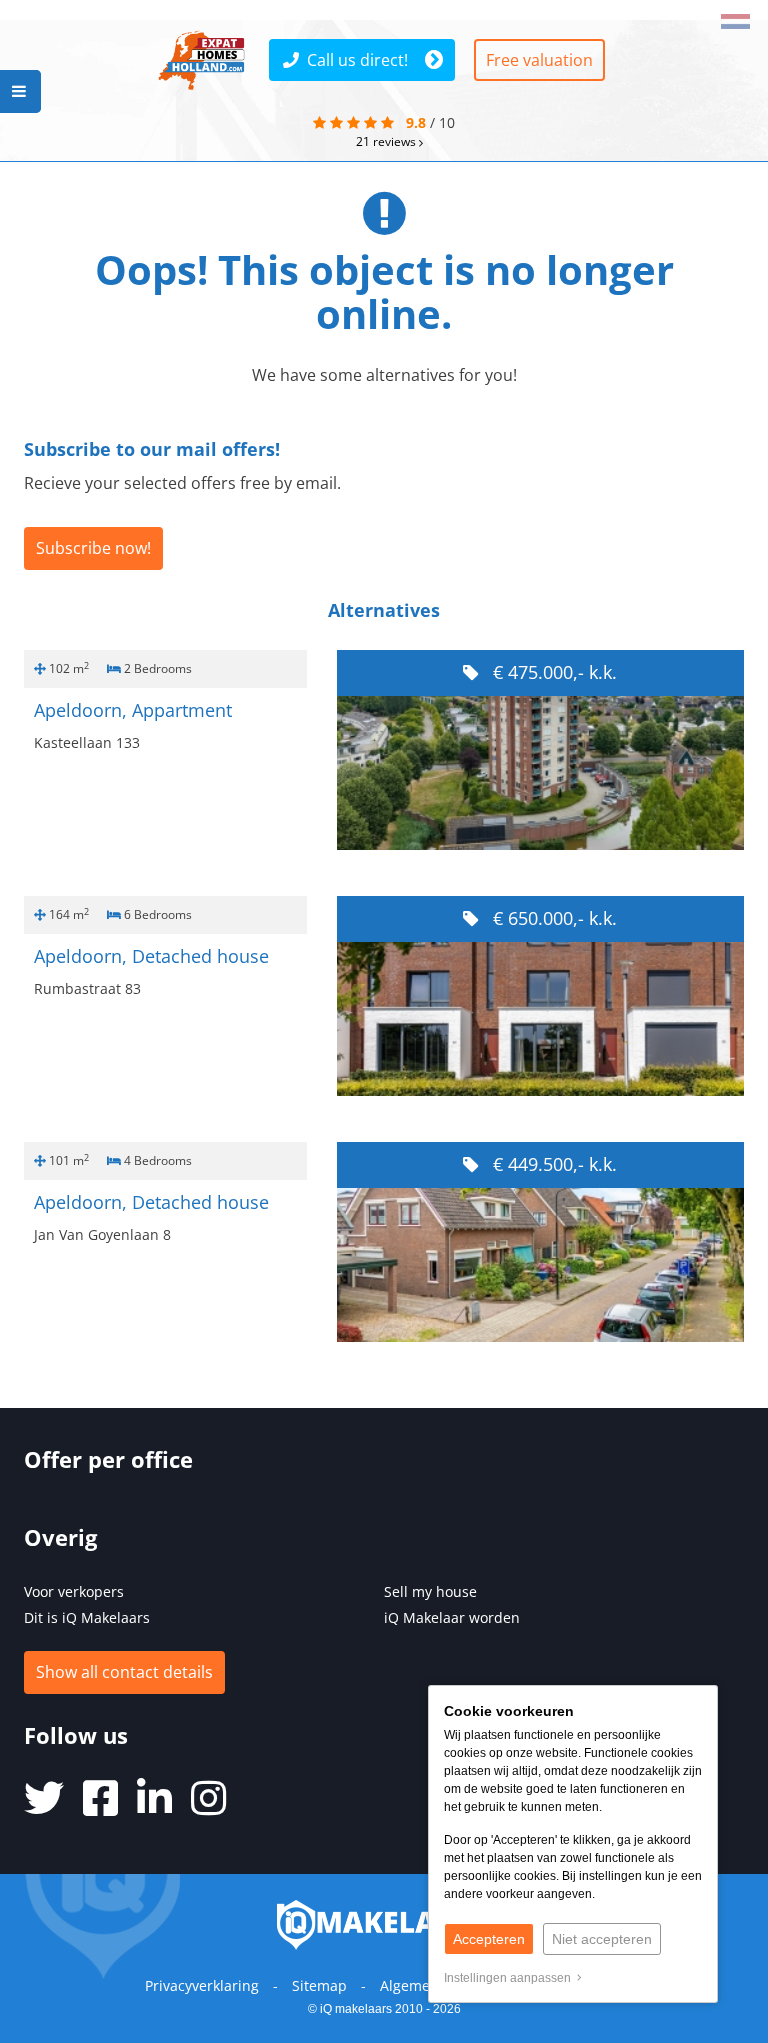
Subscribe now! (93, 548)
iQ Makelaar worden (452, 1617)
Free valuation (539, 60)
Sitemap (319, 1985)
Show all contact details (124, 1672)
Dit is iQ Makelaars (87, 1617)
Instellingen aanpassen (510, 1978)
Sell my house (430, 1591)
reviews (387, 141)
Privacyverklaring (202, 1985)
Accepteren (489, 1939)
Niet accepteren (602, 1939)
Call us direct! (357, 60)
